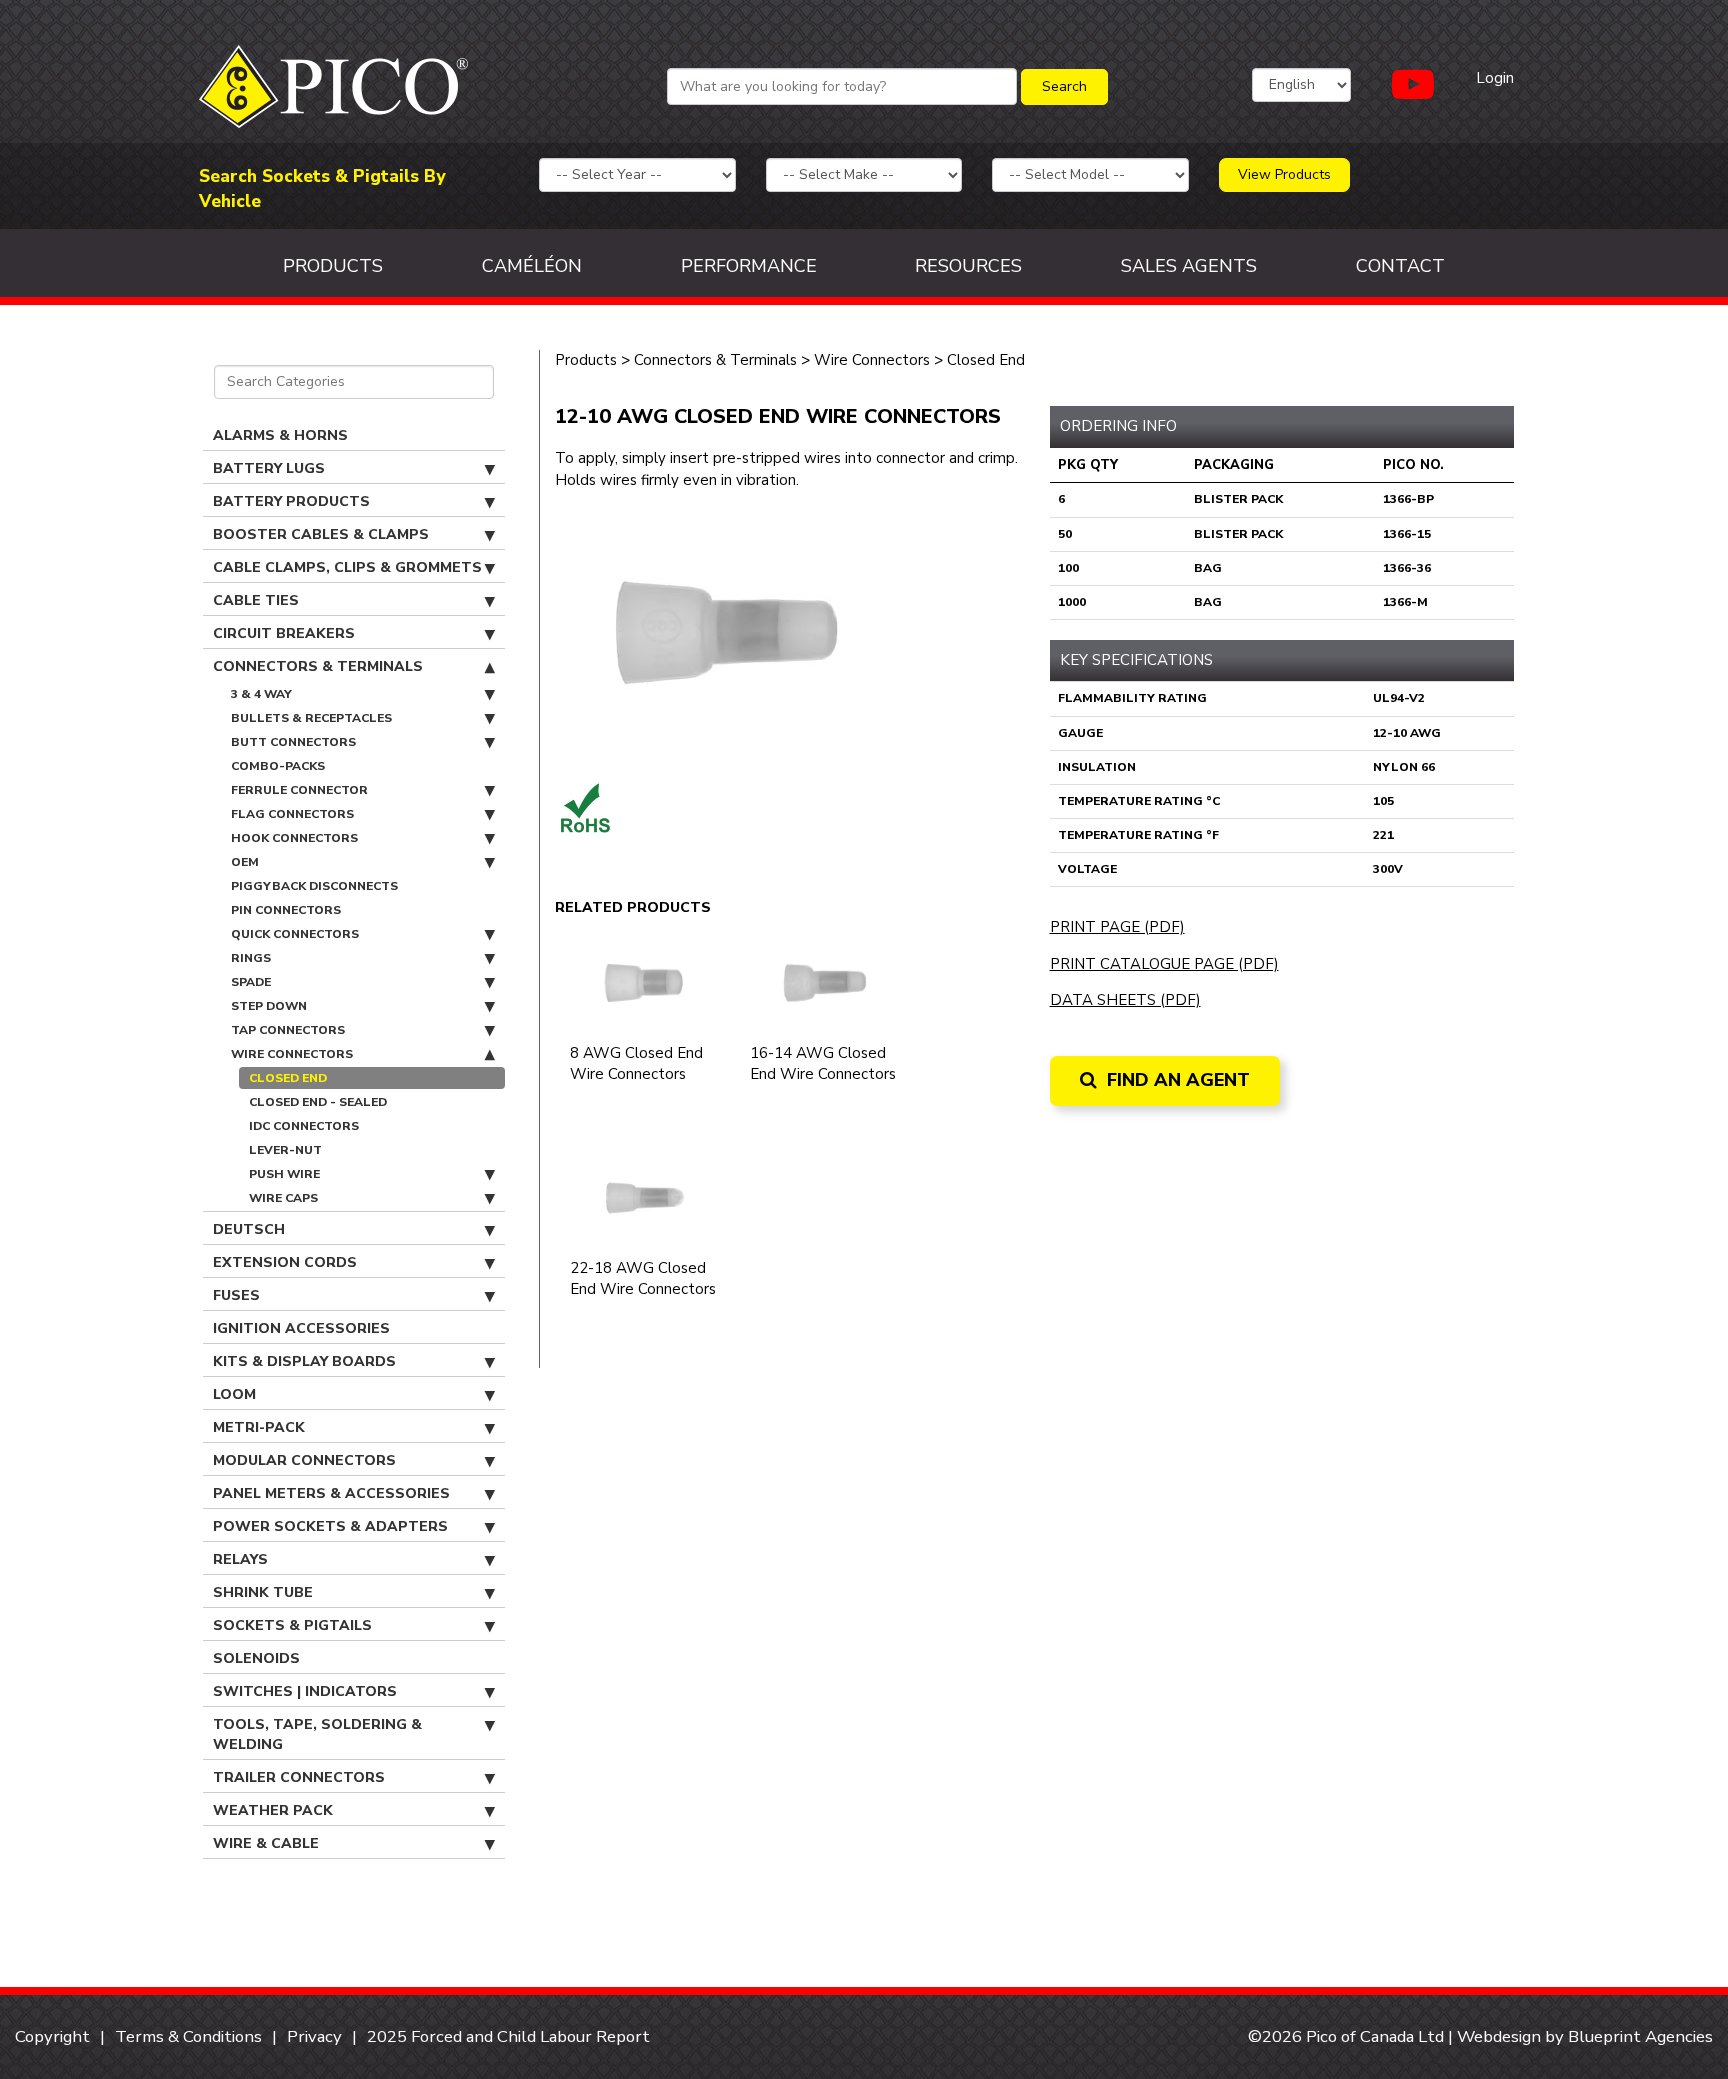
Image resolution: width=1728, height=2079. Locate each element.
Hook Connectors (294, 838)
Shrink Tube (263, 1592)
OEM (245, 862)
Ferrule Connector (299, 790)
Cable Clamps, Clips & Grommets (347, 567)
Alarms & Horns (280, 435)
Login (1495, 78)
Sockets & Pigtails (292, 1625)
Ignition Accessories (301, 1328)
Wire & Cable (266, 1843)
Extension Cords (285, 1262)
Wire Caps (283, 1198)
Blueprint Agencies (1640, 2036)
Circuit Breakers (284, 633)
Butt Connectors (293, 742)
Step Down (269, 1006)
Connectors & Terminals (318, 666)
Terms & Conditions (188, 2036)
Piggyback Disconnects (314, 886)
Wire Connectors (292, 1054)
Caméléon (532, 266)
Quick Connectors (295, 934)
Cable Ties (256, 600)
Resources (968, 266)
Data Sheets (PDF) (1125, 1000)
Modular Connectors (304, 1460)
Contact (1400, 266)
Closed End (288, 1078)
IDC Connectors (304, 1126)
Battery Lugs (269, 468)
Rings (251, 958)
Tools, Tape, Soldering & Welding (317, 1734)
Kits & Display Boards (304, 1361)
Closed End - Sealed (318, 1102)
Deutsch (249, 1229)
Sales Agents (1189, 266)
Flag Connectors (292, 814)
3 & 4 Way (261, 694)
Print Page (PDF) (1117, 927)
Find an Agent (1176, 1080)
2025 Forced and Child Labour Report (508, 2036)
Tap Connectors (288, 1030)
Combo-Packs (278, 766)
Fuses (236, 1295)
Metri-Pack (259, 1427)
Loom (234, 1394)
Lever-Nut (285, 1150)
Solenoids (256, 1658)
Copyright (52, 2036)
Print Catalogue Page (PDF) (1164, 964)
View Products (1284, 174)
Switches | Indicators (305, 1691)
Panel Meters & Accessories (331, 1493)
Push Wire (284, 1174)
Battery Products (291, 501)
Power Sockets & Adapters (330, 1526)
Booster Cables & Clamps (321, 534)
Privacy (314, 2036)
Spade (251, 982)
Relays (240, 1559)
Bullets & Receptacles (311, 718)
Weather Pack (273, 1810)
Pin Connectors (286, 910)
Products (333, 266)
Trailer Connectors (299, 1777)
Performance (749, 266)
